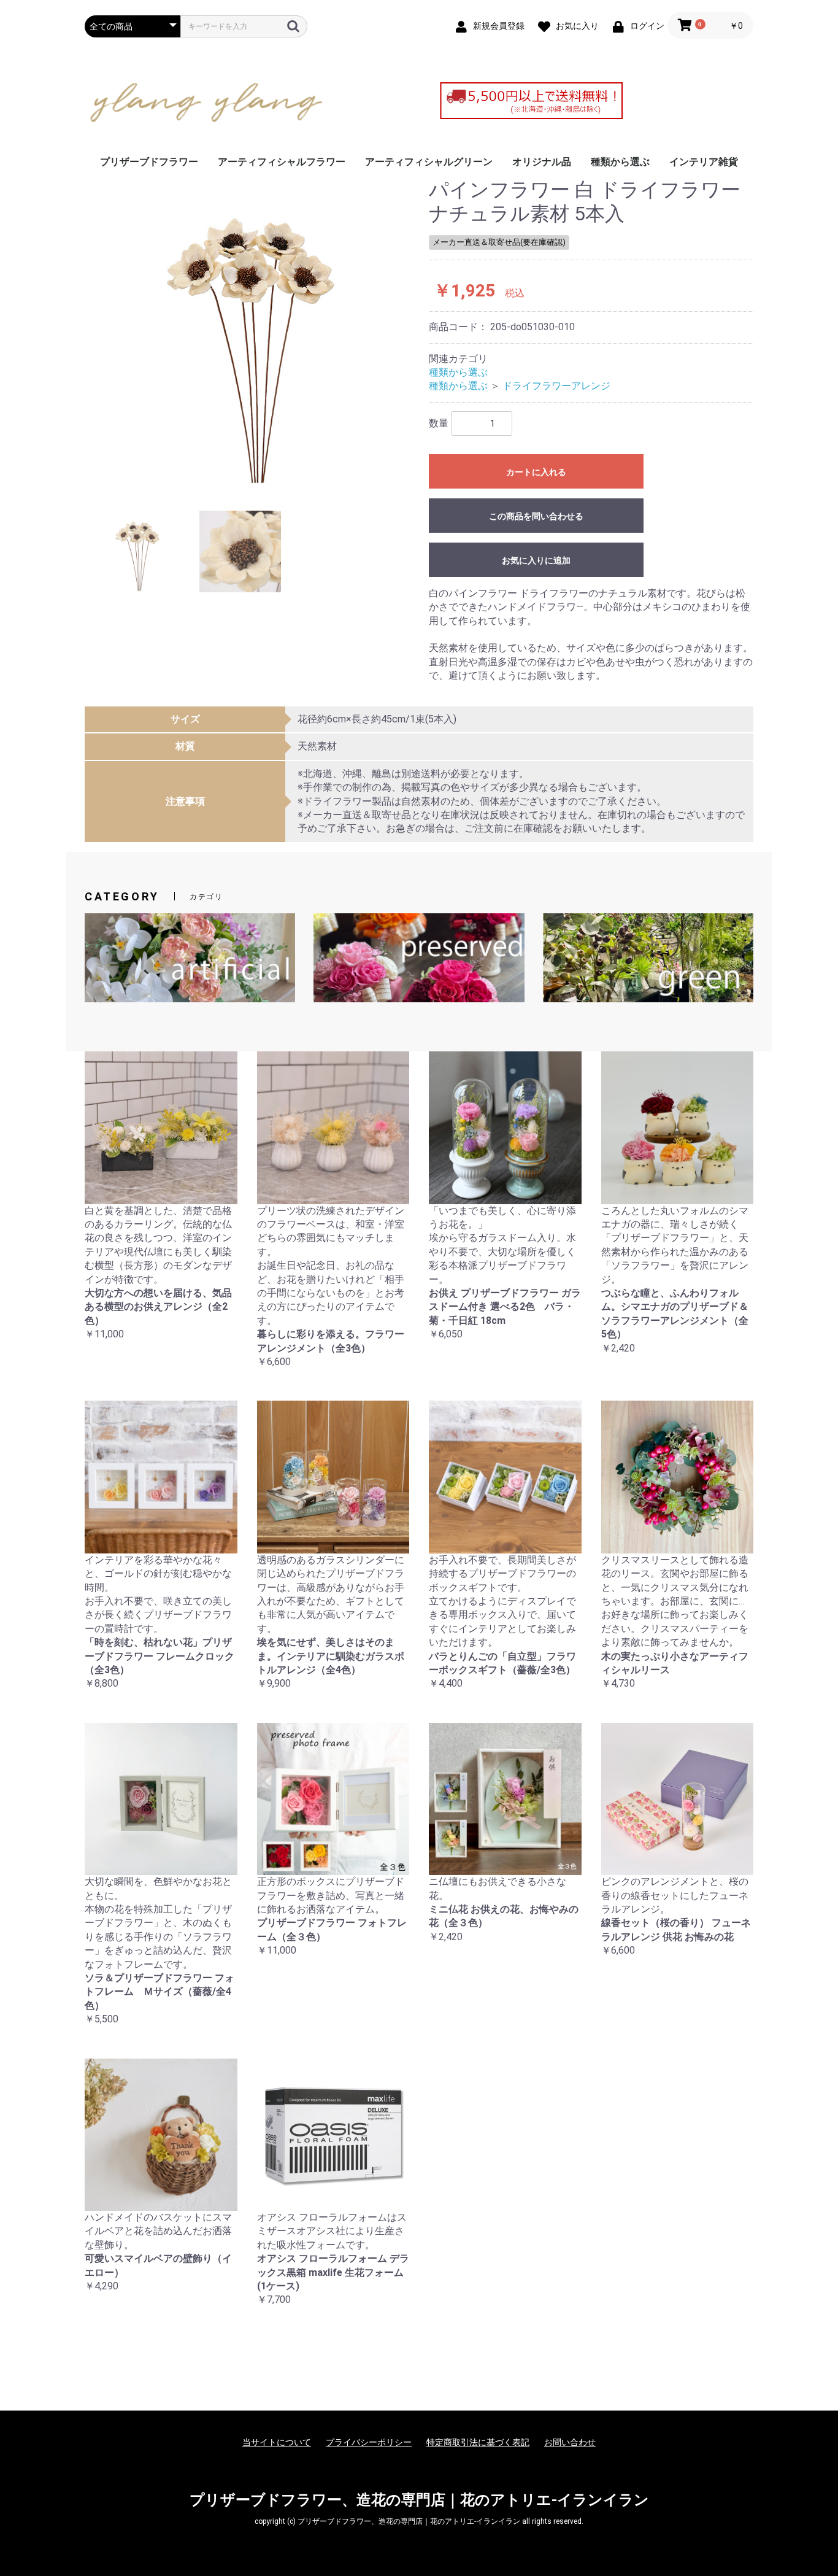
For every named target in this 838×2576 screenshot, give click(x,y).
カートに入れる (536, 472)
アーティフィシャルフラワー (282, 162)
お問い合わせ (570, 2442)
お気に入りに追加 (536, 560)
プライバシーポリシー (369, 2442)
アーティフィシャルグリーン (429, 162)
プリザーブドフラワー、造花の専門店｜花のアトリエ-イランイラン (419, 2500)
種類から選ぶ (620, 162)
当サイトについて (277, 2442)
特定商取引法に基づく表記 (478, 2442)
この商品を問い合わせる (536, 516)
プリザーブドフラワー (149, 162)
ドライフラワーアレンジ (556, 386)
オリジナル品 (542, 162)
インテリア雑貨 (704, 162)
